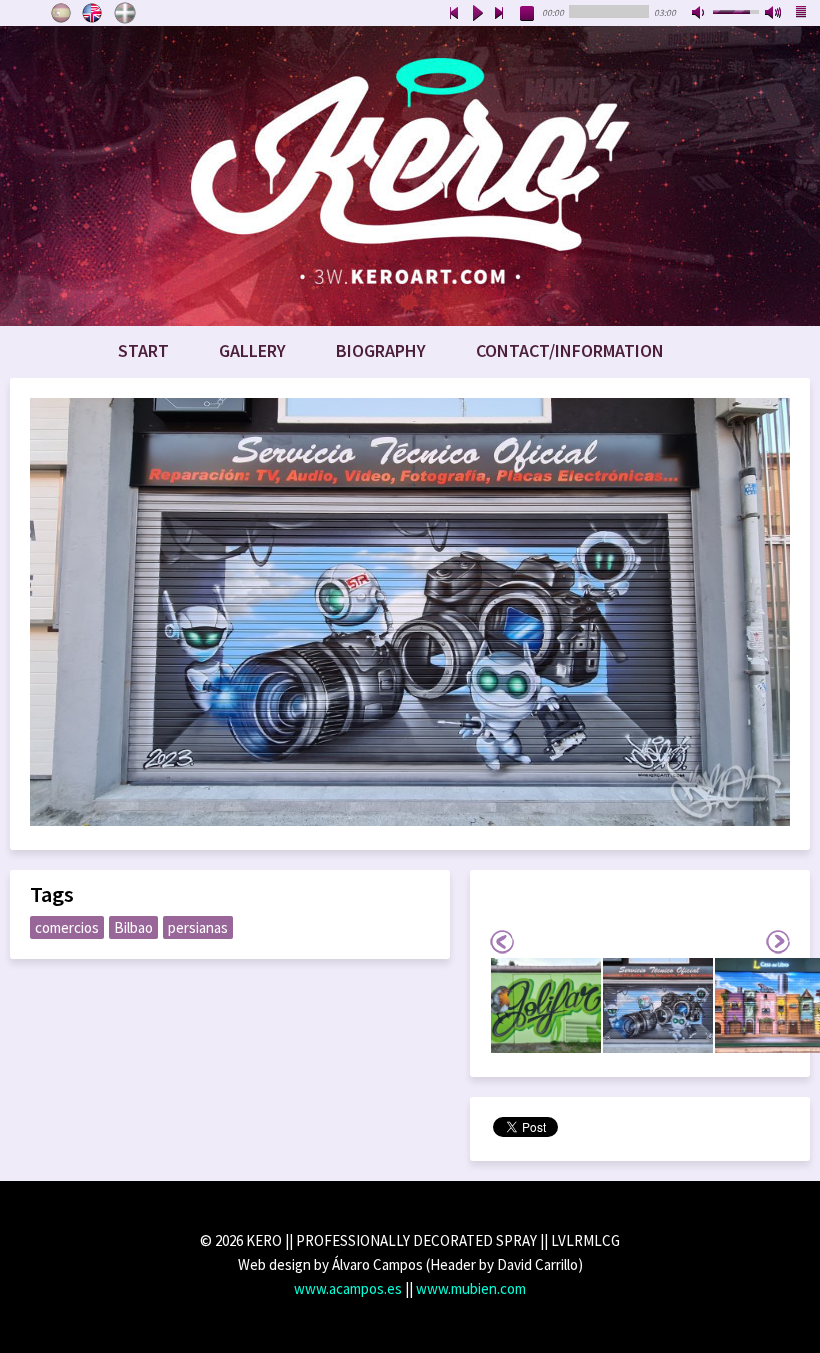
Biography (381, 350)
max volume (774, 14)
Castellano (61, 13)
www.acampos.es (348, 1288)
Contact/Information (570, 350)
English (93, 13)
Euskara (125, 13)
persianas (198, 927)
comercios (67, 927)
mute (700, 14)
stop (528, 14)
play (477, 14)
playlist (802, 14)
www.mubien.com (471, 1288)
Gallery (252, 350)
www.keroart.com (410, 176)
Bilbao (133, 927)
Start (143, 350)
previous (454, 14)
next (500, 14)
